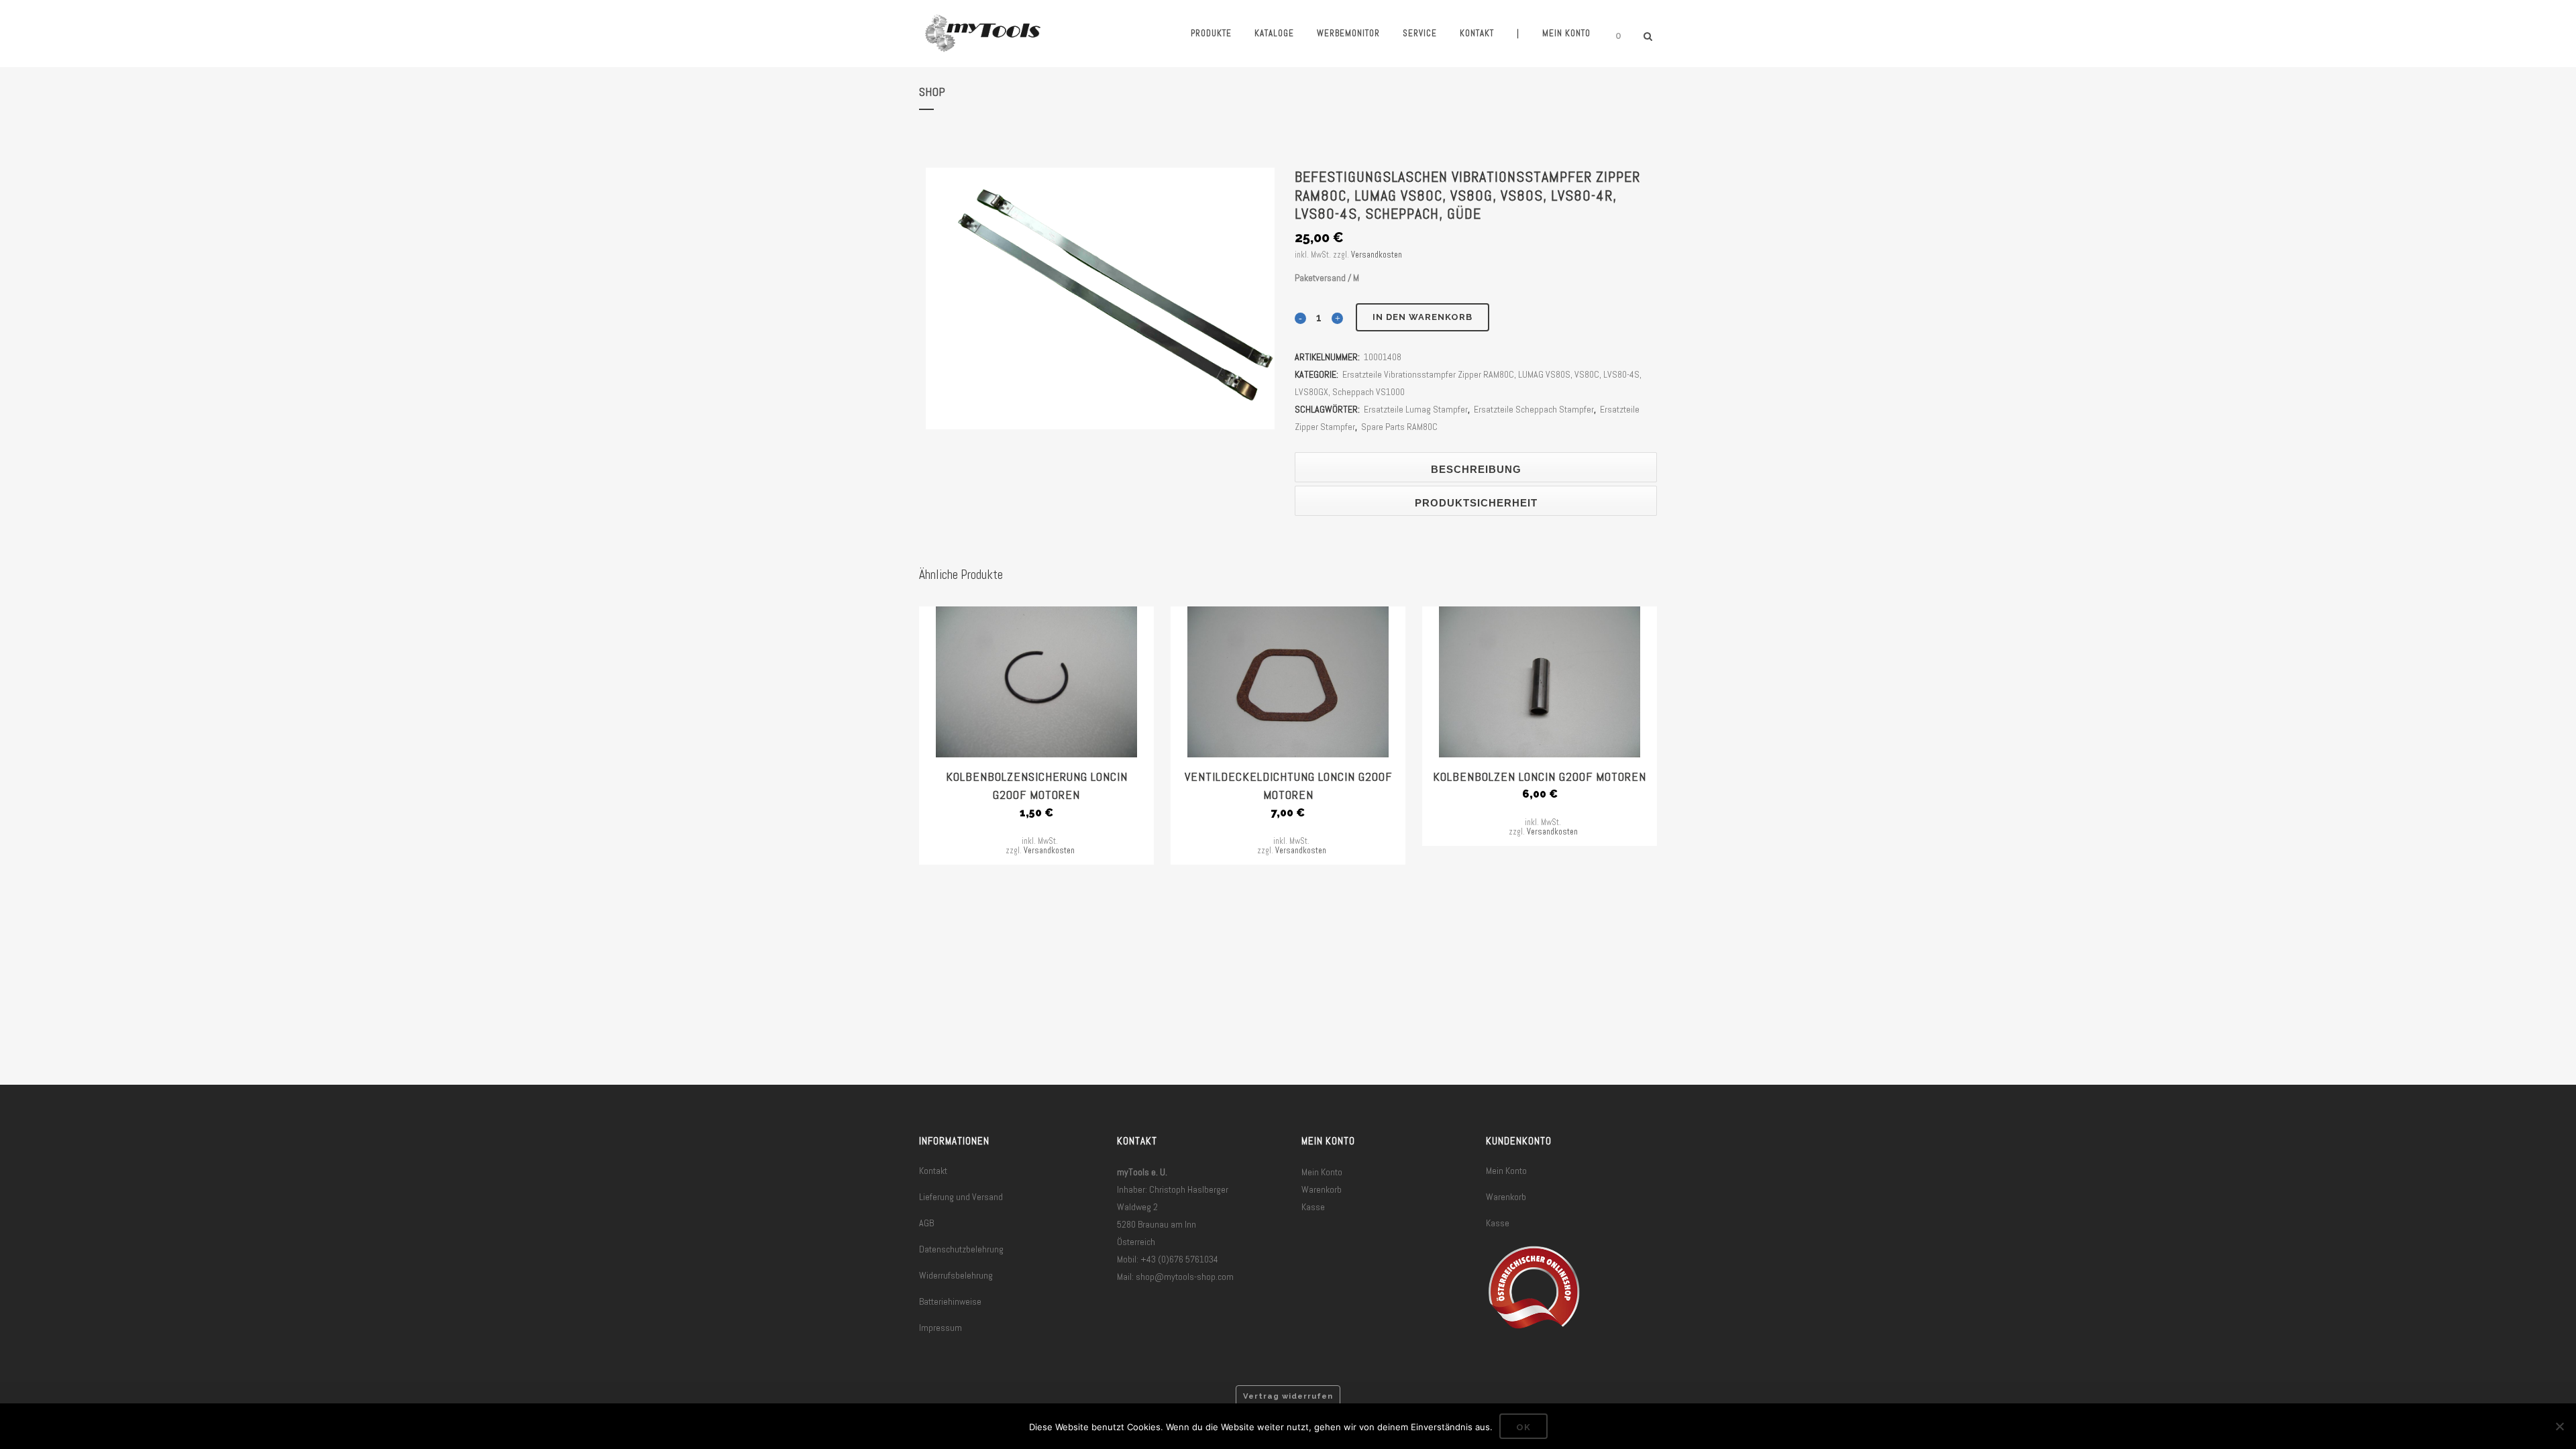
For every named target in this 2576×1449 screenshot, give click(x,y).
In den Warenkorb (1423, 317)
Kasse (1313, 1207)
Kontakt (933, 1171)
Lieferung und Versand (961, 1197)
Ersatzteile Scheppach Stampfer (1534, 409)
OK (1523, 1427)
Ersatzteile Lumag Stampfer (1416, 409)
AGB (926, 1223)
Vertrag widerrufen (1288, 1396)
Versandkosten (1377, 255)
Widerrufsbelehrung (956, 1275)
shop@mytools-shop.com (1185, 1277)
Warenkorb (1322, 1189)
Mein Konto (1322, 1172)
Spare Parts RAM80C (1399, 427)
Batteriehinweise (950, 1301)
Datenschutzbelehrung (961, 1249)
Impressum (941, 1328)
